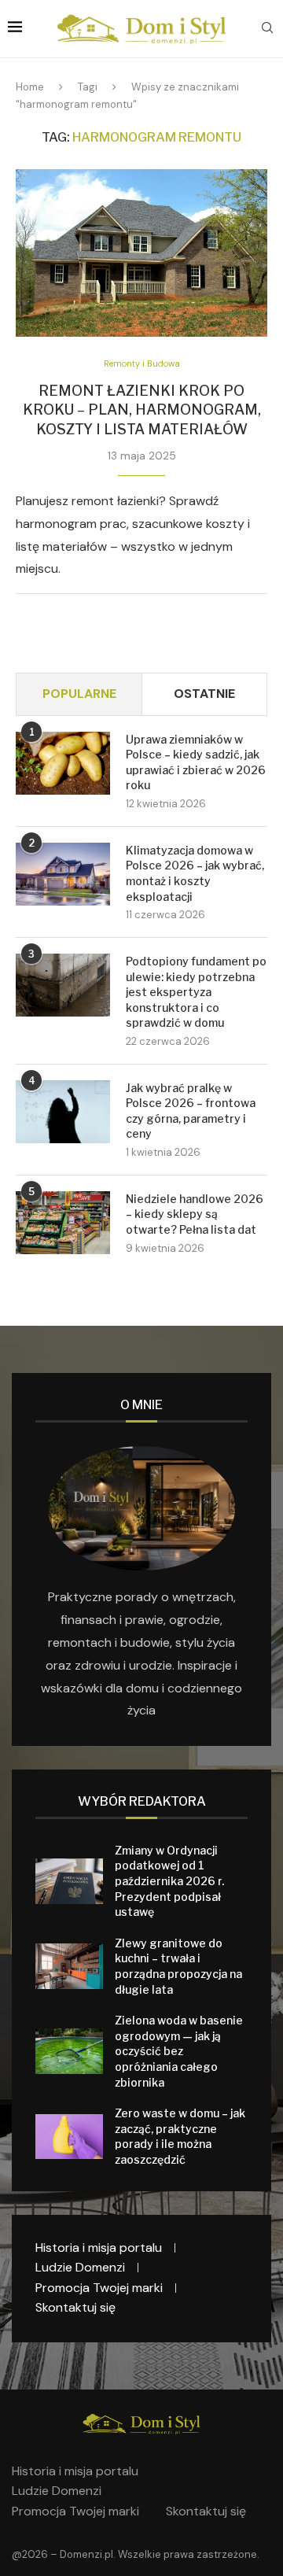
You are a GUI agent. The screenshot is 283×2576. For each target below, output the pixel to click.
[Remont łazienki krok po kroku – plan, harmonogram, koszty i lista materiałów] (141, 253)
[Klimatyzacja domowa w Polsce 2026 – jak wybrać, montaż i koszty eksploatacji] (63, 874)
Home (30, 87)
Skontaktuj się (75, 2307)
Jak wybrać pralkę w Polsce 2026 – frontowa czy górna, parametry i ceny (191, 1111)
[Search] (267, 29)
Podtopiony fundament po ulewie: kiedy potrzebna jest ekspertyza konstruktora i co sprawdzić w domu (196, 992)
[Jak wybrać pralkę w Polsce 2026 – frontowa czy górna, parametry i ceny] (63, 1112)
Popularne (79, 694)
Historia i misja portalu (99, 2248)
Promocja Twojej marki (99, 2288)
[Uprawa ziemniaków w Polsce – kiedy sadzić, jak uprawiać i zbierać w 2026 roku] (63, 763)
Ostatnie (204, 694)
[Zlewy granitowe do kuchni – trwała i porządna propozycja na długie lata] (69, 1966)
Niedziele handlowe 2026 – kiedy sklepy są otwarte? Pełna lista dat (195, 1214)
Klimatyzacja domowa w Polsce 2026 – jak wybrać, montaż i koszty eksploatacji (195, 873)
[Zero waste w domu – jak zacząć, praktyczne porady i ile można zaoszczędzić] (69, 2137)
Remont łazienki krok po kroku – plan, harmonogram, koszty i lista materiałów (142, 410)
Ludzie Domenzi (80, 2267)
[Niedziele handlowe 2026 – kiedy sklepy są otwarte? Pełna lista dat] (63, 1223)
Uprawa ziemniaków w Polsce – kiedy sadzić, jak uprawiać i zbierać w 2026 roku (196, 762)
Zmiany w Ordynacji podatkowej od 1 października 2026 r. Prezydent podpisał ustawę (169, 1881)
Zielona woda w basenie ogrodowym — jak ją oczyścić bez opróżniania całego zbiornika (179, 2051)
